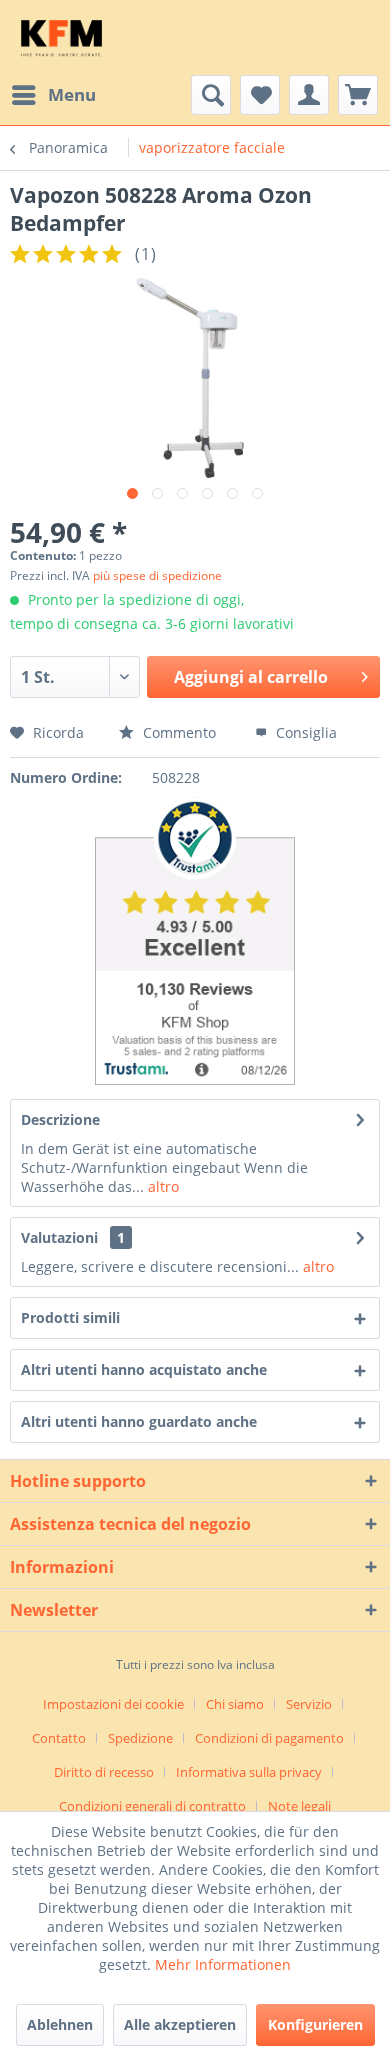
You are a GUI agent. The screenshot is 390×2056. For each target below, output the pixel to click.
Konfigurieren (315, 2024)
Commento (177, 732)
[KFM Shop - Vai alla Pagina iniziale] (61, 37)
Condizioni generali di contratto (152, 1806)
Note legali (299, 1806)
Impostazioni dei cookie (113, 1704)
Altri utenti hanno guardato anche (139, 1421)
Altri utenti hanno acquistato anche (144, 1369)
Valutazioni (59, 1237)
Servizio (309, 1704)
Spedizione (140, 1738)
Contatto (59, 1738)
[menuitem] (53, 95)
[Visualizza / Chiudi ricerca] (211, 95)
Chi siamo (235, 1704)
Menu (72, 94)
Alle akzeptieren (180, 2024)
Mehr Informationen (223, 1964)
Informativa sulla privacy (249, 1772)
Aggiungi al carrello (251, 677)
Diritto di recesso (104, 1772)
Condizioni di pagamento (269, 1738)
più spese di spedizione (157, 575)
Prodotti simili (70, 1317)
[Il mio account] (309, 95)
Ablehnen (60, 2024)
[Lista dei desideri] (260, 95)
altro (161, 1186)
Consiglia (304, 732)
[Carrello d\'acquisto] (358, 95)
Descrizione (60, 1119)
